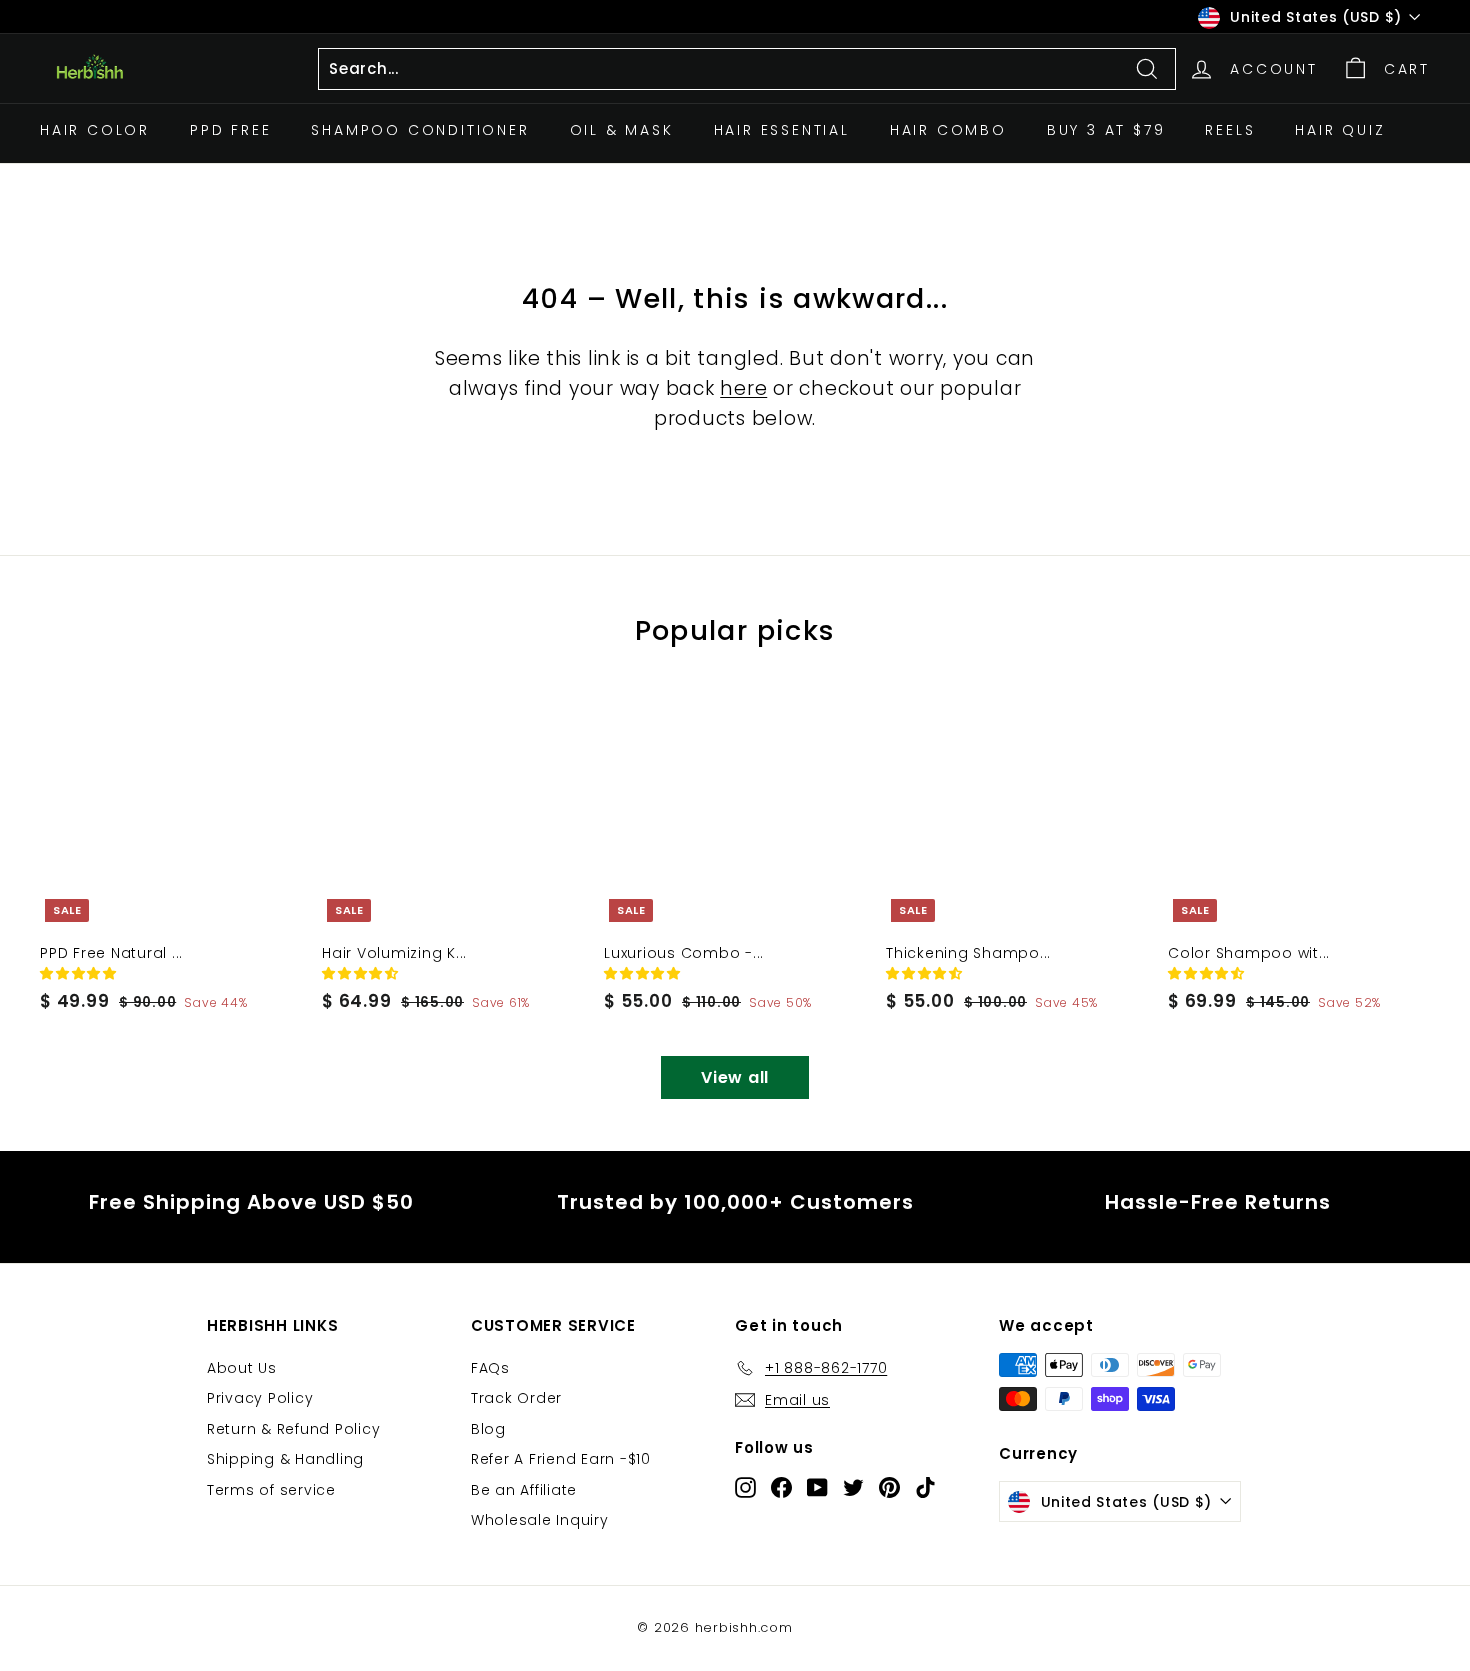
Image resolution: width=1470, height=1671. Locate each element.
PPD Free (230, 130)
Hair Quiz (1340, 130)
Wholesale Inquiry (540, 1520)
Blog (488, 1429)
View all (735, 1077)
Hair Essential (782, 130)
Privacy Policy (260, 1398)
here (743, 388)
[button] (81, 973)
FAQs (490, 1368)
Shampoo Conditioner (420, 130)
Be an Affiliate (524, 1490)
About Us (242, 1368)
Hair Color (95, 130)
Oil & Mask (622, 130)
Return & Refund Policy (294, 1429)
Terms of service (271, 1490)
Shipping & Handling (285, 1459)
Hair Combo (948, 130)
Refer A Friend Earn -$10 (561, 1459)
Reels (1230, 130)
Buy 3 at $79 (1106, 130)
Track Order (516, 1398)
